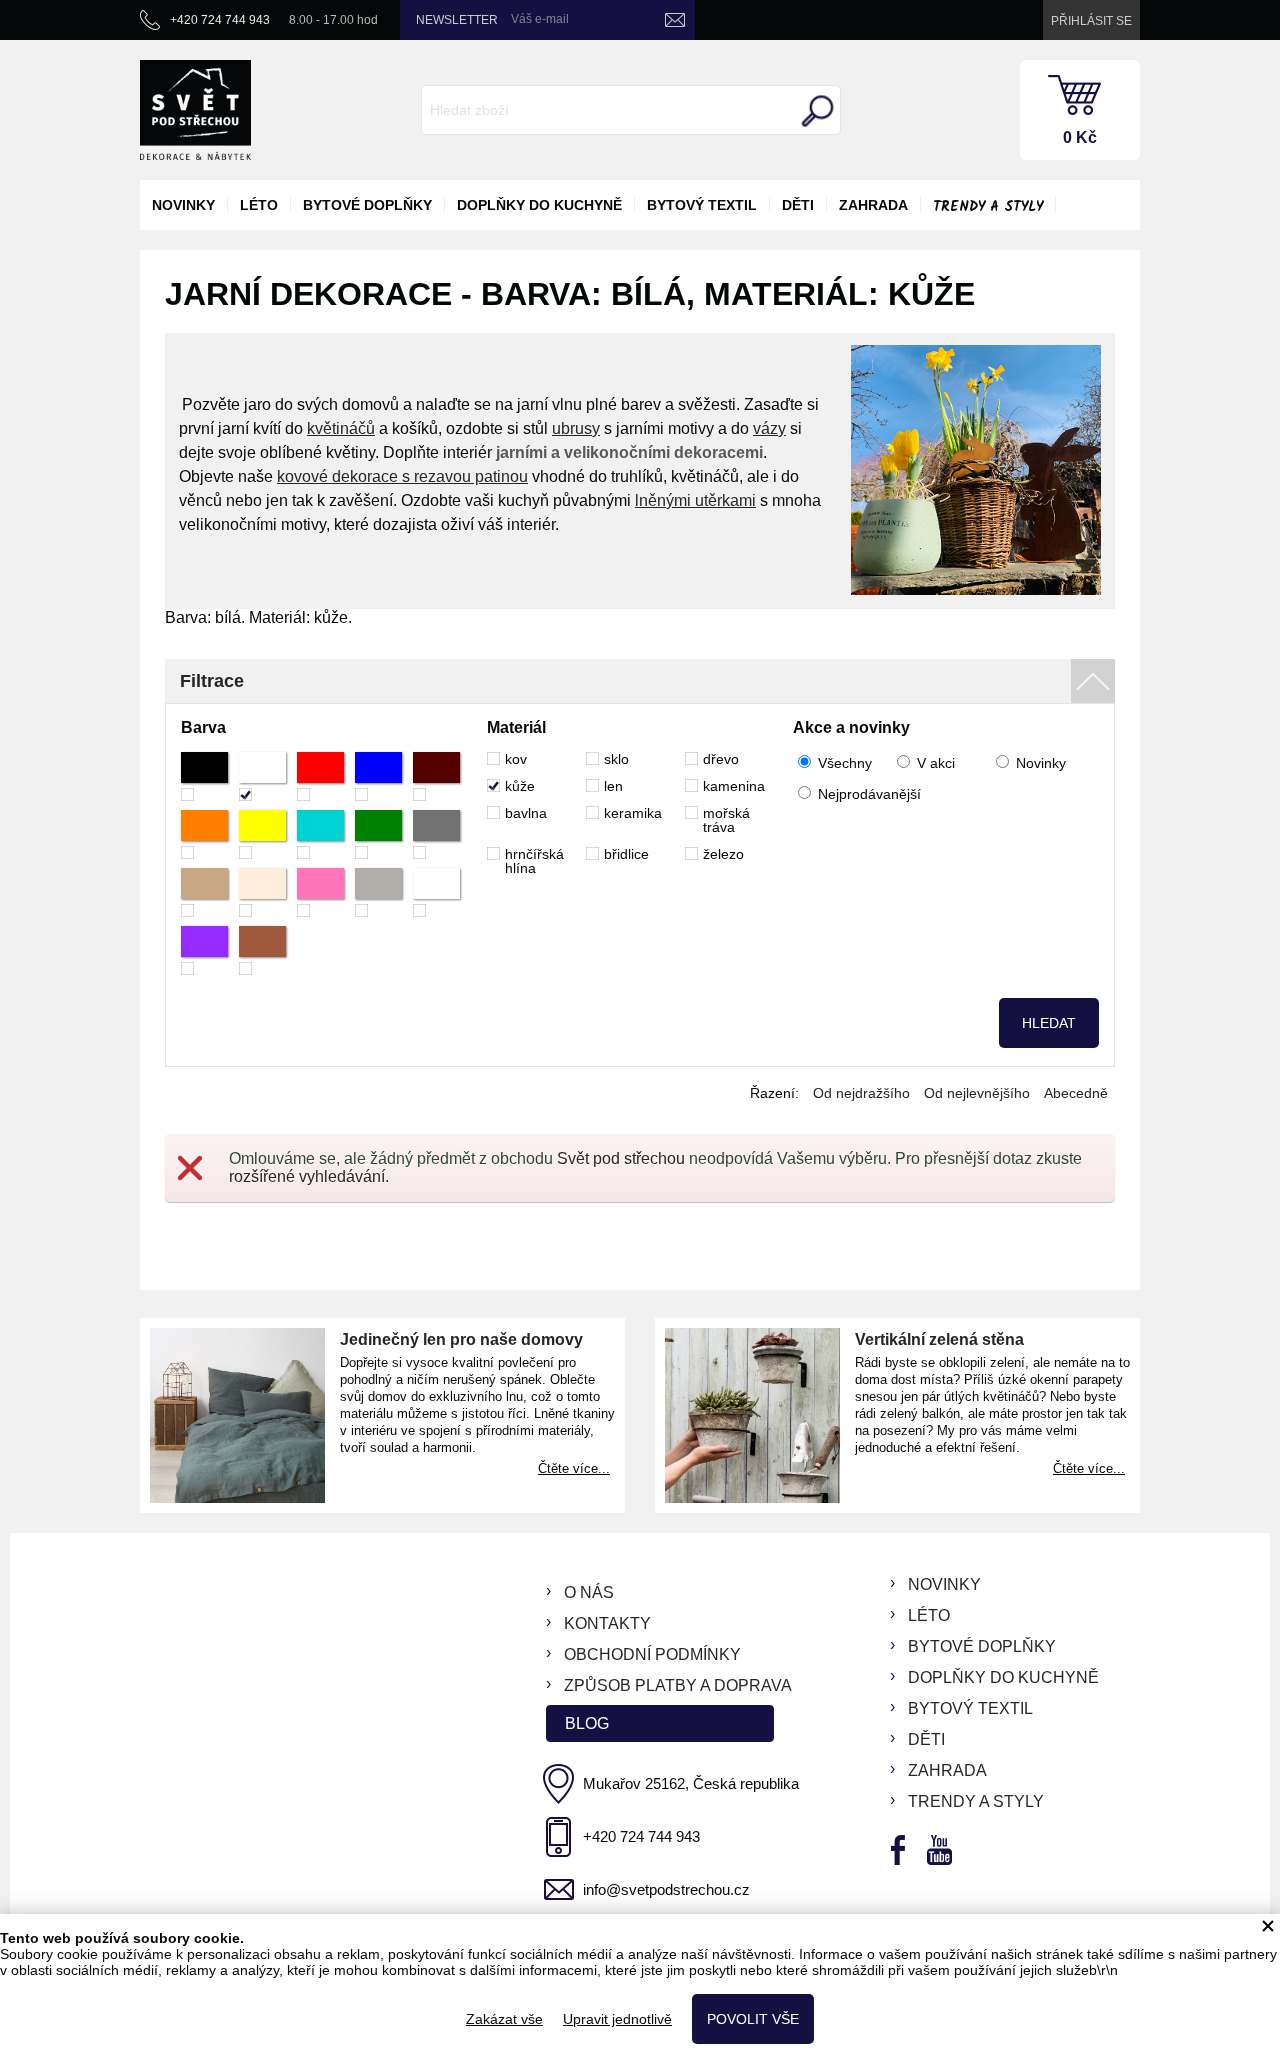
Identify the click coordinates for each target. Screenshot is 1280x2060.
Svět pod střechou (621, 1158)
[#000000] (204, 776)
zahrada (873, 205)
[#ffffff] (262, 776)
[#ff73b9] (320, 892)
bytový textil (702, 205)
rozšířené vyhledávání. (309, 1176)
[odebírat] (675, 20)
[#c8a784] (204, 892)
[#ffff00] (262, 834)
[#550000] (436, 776)
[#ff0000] (320, 776)
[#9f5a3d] (262, 950)
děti (798, 205)
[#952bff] (204, 950)
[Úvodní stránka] (195, 110)
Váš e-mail (540, 19)
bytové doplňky (367, 205)
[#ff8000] (204, 834)
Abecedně (1076, 1093)
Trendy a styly (988, 207)
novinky (183, 205)
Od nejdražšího (861, 1093)
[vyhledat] (815, 111)
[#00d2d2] (320, 834)
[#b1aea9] (378, 892)
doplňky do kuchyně (539, 205)
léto (259, 205)
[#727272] (436, 834)
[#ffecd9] (262, 892)
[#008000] (378, 834)
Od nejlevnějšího (977, 1093)
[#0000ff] (378, 776)
